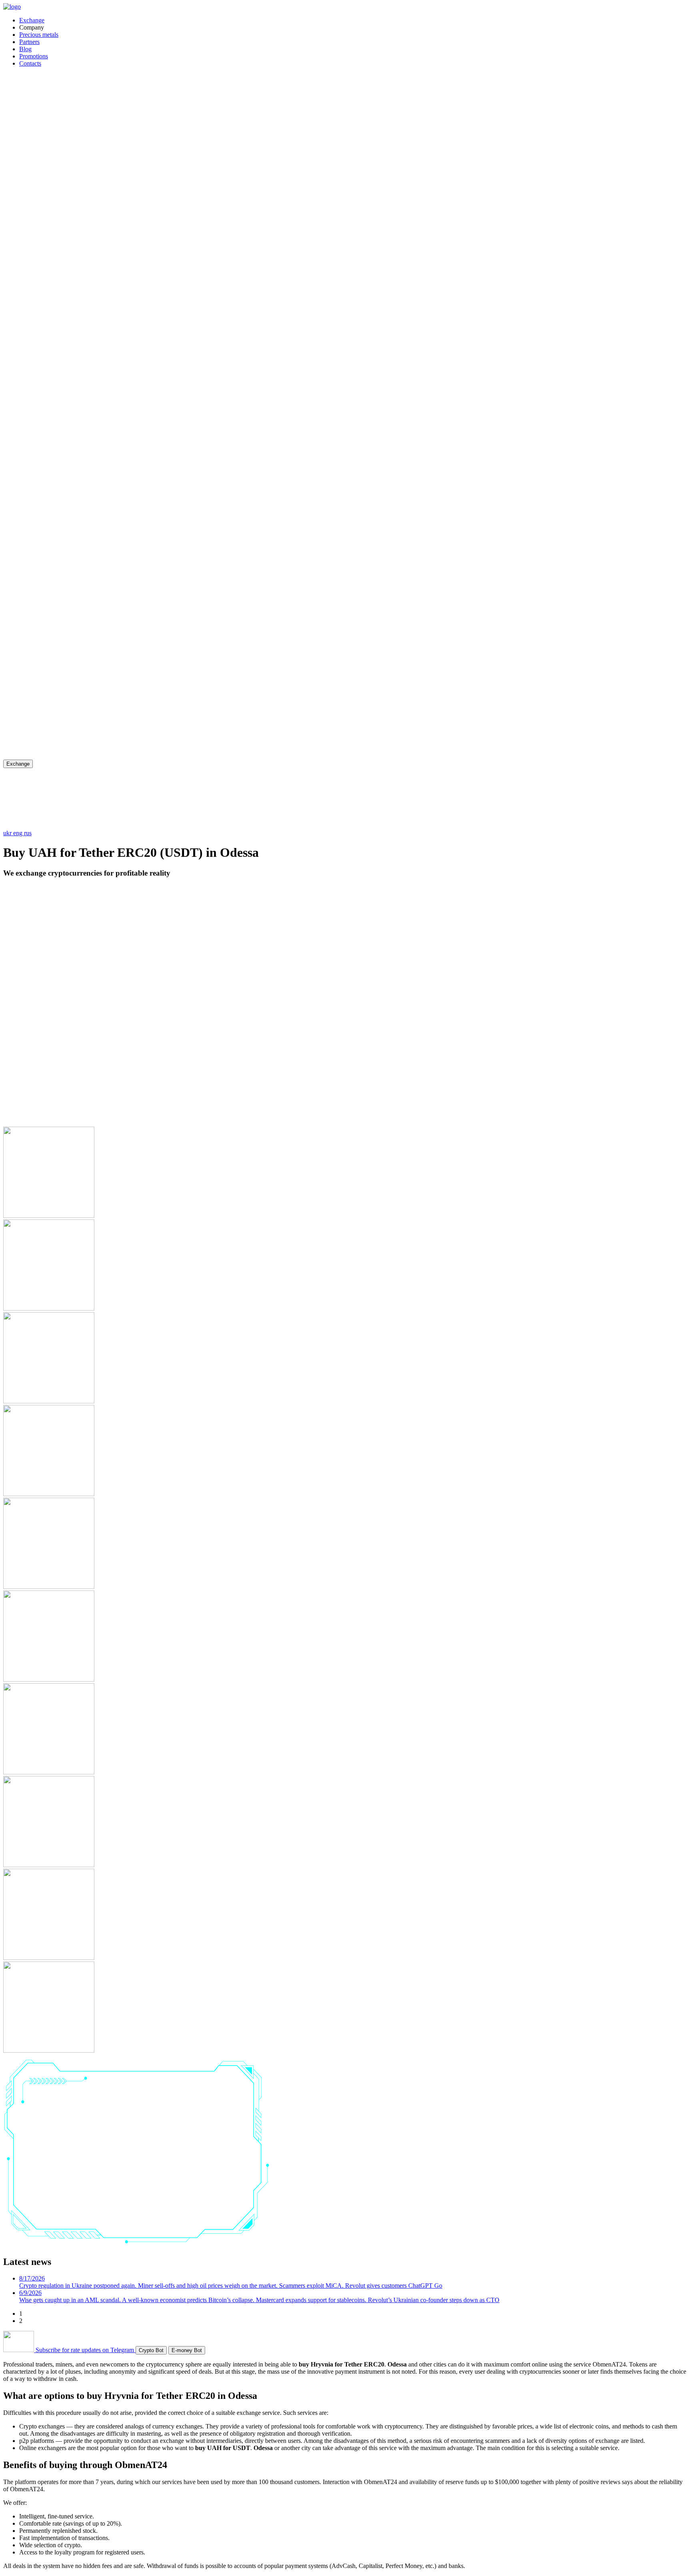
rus (28, 833)
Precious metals (39, 35)
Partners (29, 42)
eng (19, 833)
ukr (8, 833)
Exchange (32, 20)
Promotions (34, 56)
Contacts (30, 63)
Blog (25, 49)
